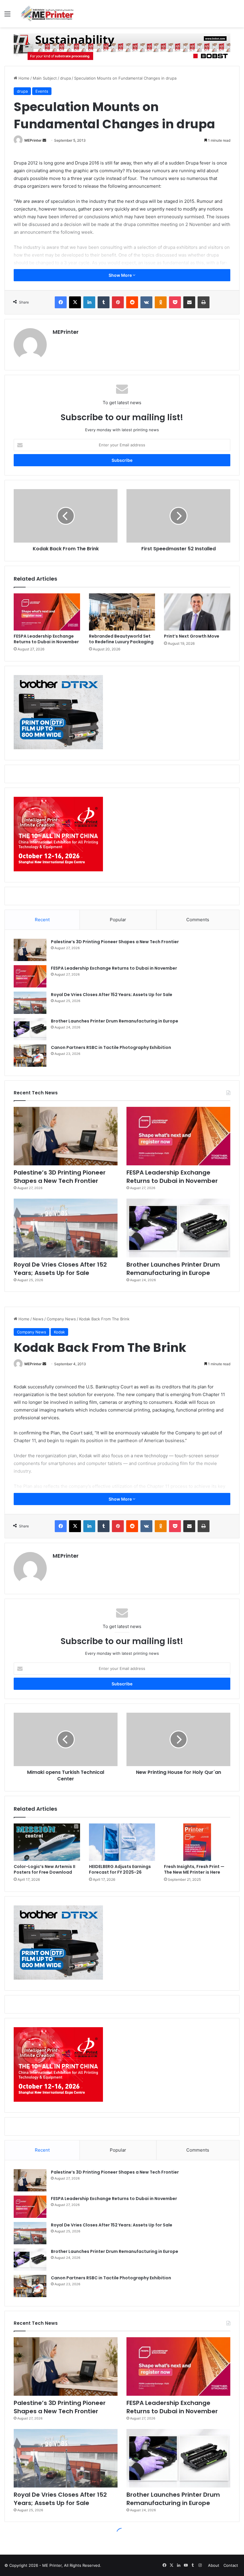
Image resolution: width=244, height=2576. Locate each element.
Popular (118, 920)
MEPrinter (33, 140)
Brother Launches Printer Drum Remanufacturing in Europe (115, 1021)
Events (42, 91)
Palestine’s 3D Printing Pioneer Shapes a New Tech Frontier (115, 942)
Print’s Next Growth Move (192, 636)
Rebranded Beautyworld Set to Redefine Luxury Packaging (121, 639)
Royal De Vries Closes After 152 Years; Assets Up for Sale (112, 995)
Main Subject (45, 78)
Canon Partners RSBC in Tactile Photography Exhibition (111, 1047)
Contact (231, 2565)
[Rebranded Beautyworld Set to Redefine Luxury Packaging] (122, 612)
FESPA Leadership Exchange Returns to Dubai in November (46, 639)
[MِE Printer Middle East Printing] (49, 14)
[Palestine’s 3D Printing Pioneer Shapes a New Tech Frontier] (30, 950)
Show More (121, 275)
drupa (65, 78)
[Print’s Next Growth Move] (197, 612)
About (214, 2565)
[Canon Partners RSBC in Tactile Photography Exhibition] (30, 1056)
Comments (198, 920)
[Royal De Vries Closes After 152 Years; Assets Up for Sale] (30, 1003)
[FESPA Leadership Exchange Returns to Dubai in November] (47, 612)
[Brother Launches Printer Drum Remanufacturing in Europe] (30, 1029)
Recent (42, 920)
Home (23, 78)
